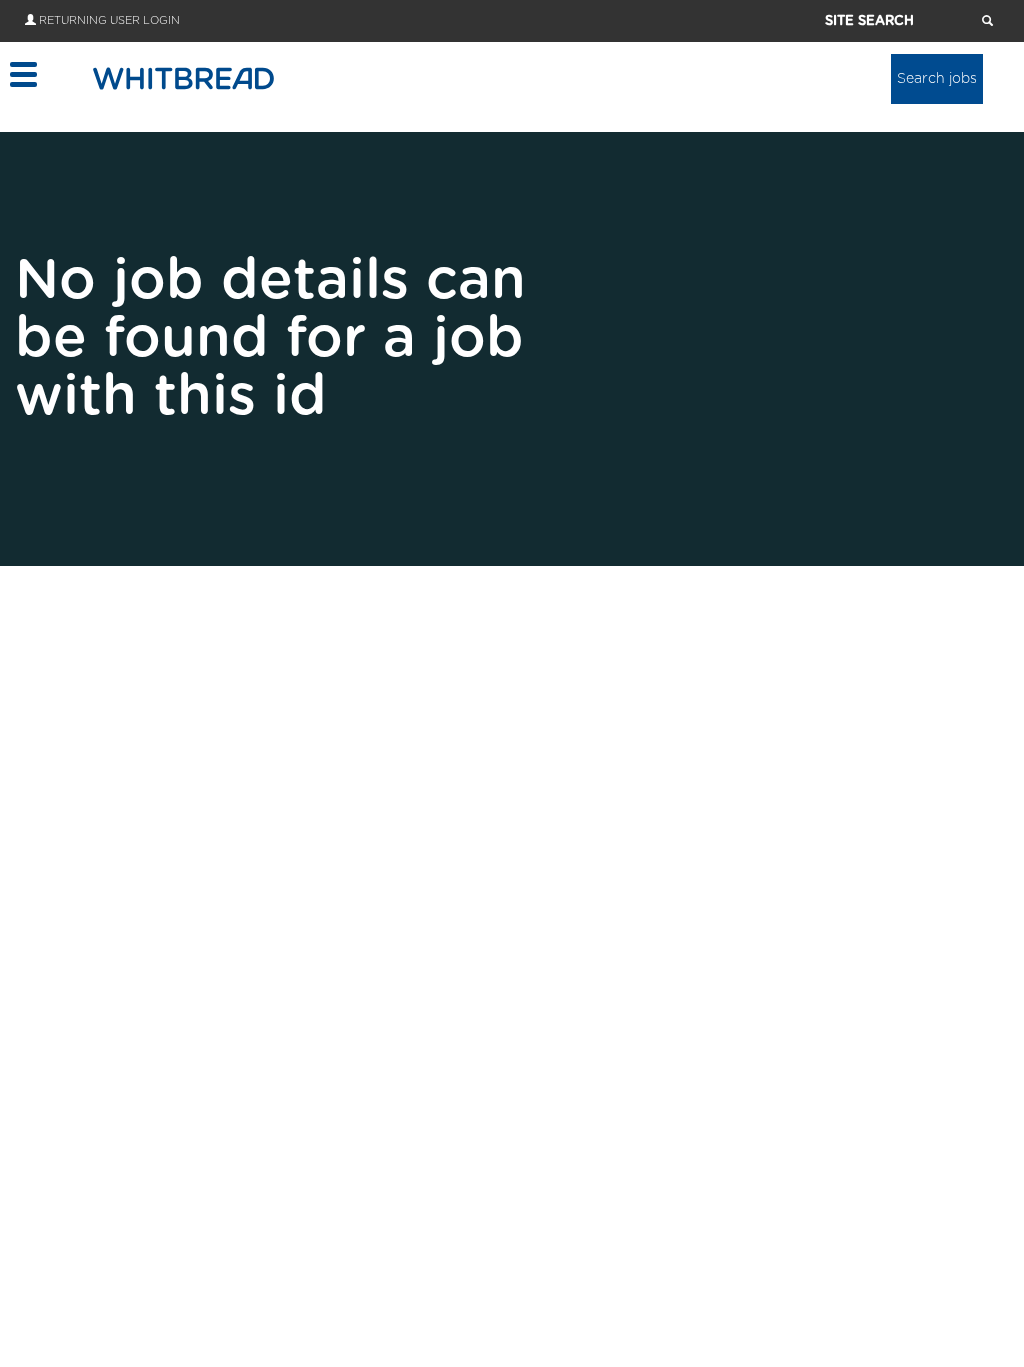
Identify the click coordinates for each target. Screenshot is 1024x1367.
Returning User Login (109, 20)
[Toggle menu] (22, 74)
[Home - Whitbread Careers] (183, 78)
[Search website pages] (987, 22)
